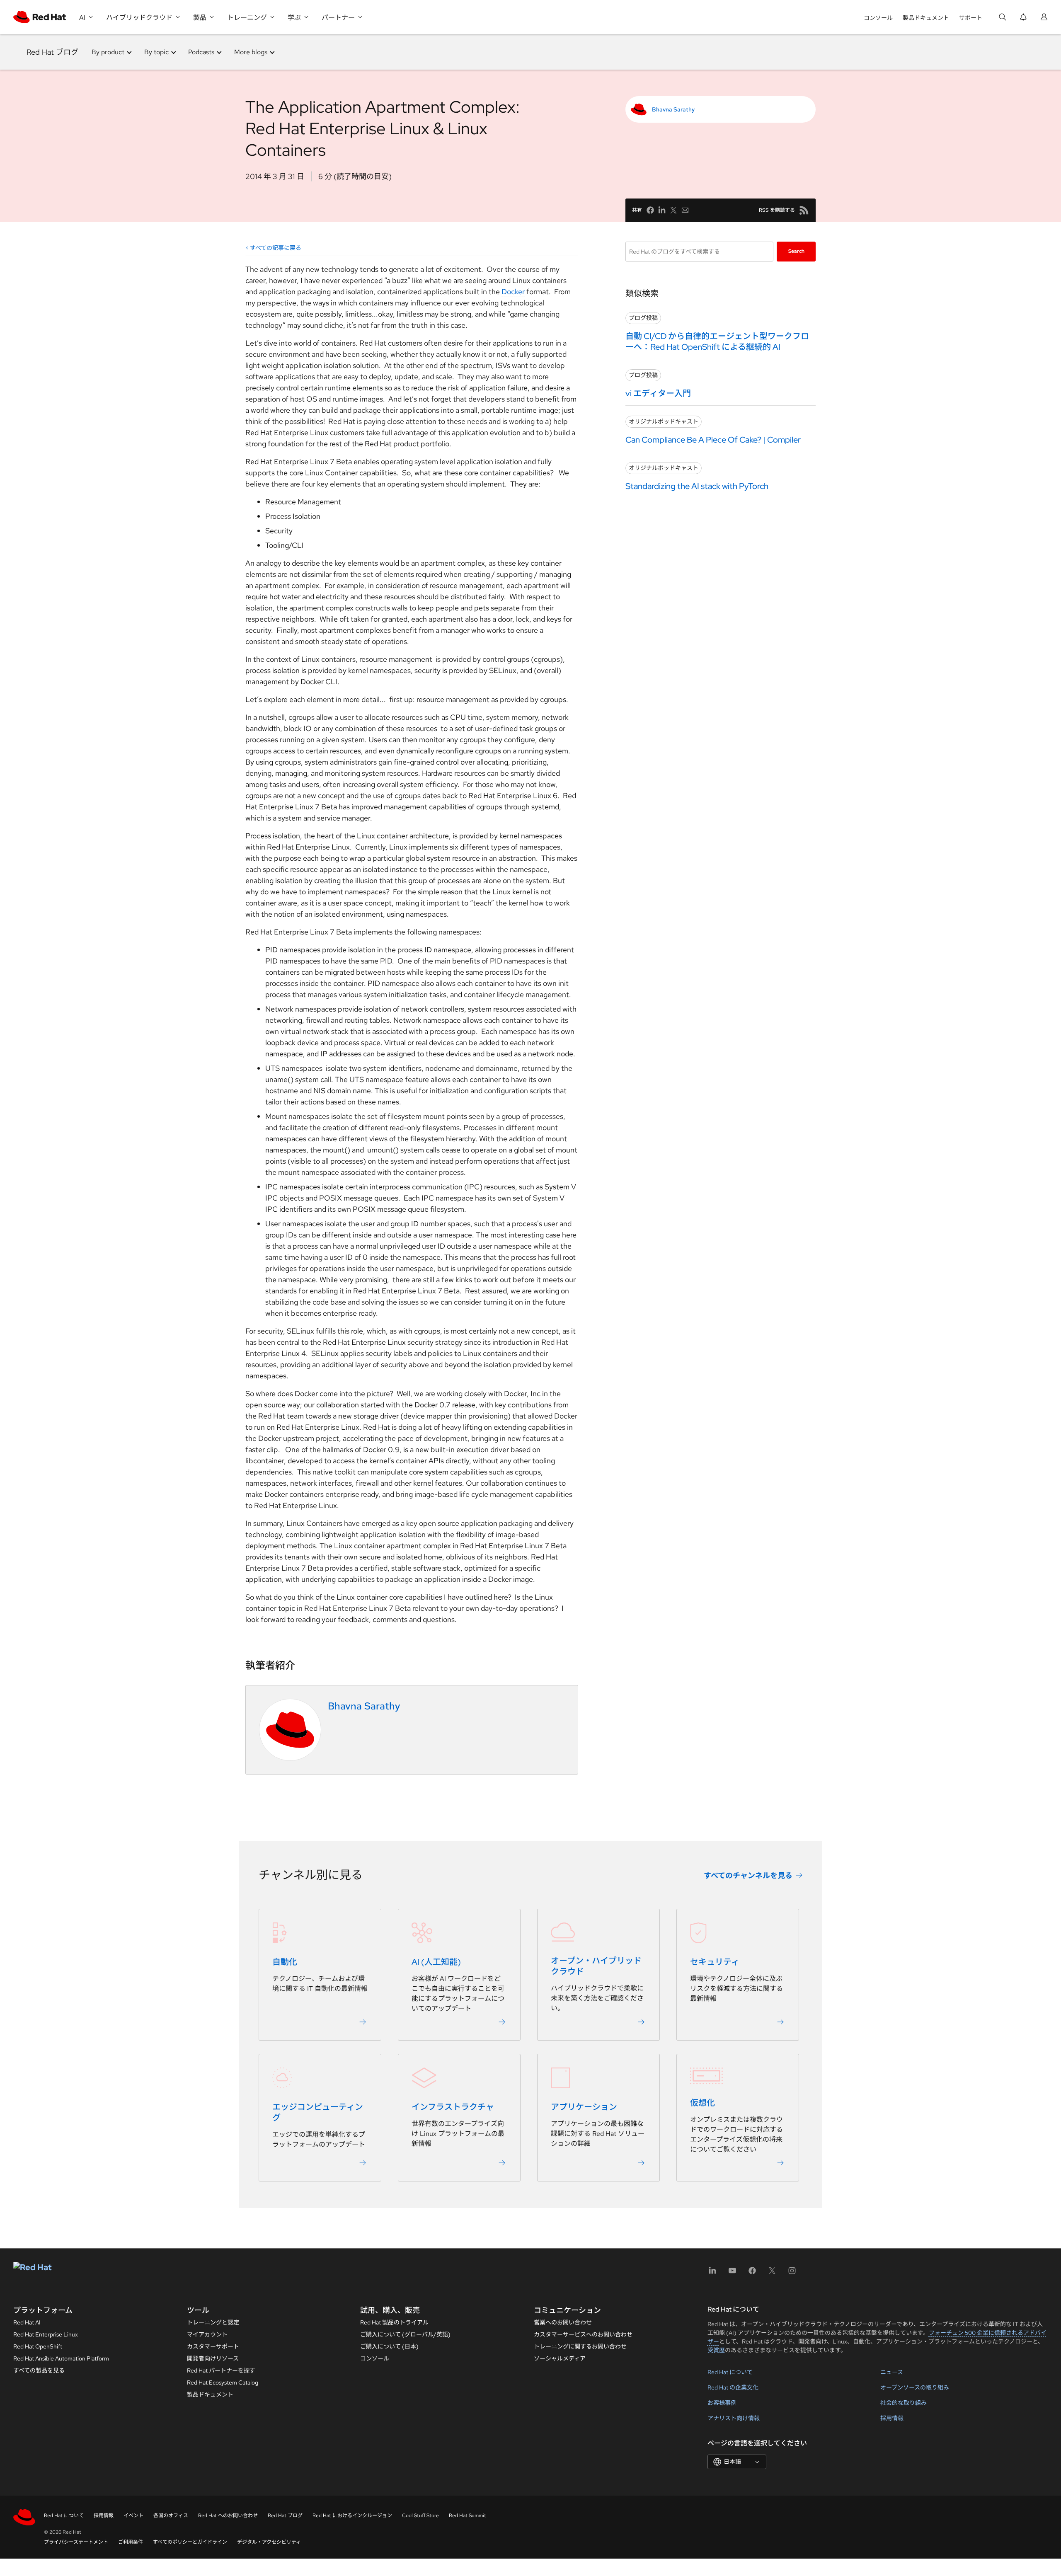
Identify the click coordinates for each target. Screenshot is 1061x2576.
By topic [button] (156, 52)
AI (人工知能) (436, 1962)
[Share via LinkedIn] (662, 210)
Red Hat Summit (468, 2515)
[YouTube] (732, 2273)
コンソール (878, 18)
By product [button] (108, 52)
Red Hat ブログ (52, 52)
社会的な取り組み (904, 2403)
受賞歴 (716, 2350)
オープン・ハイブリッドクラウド (596, 1966)
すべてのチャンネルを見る (748, 1875)
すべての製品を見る (39, 2370)
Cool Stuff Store (420, 2515)
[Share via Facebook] (650, 210)
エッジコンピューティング (318, 2113)
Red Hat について (730, 2372)
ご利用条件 (131, 2542)
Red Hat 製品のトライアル (394, 2322)
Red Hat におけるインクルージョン (352, 2515)
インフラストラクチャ (453, 2107)
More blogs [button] (251, 52)
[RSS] (804, 210)
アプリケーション (584, 2107)
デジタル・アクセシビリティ (269, 2542)
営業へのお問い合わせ (563, 2322)
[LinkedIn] (712, 2273)
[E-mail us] (685, 210)
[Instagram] (792, 2273)
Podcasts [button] (201, 52)
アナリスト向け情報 (734, 2418)
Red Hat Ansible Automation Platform (61, 2358)
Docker (513, 292)
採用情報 (892, 2418)
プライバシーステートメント (76, 2542)
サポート (971, 18)
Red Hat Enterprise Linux (46, 2334)
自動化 (285, 1962)
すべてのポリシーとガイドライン (190, 2542)
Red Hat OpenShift (38, 2346)
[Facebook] (752, 2273)
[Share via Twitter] (673, 210)
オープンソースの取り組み (915, 2387)
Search (796, 251)
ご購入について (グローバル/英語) (405, 2334)
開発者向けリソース (213, 2358)
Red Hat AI (27, 2322)
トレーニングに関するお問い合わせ (580, 2346)
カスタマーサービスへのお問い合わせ (583, 2334)
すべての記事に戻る (276, 248)
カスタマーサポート (213, 2346)
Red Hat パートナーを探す (221, 2370)
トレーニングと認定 (213, 2322)
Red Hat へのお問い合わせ (228, 2515)
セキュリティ (715, 1962)
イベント (133, 2515)
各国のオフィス (171, 2515)
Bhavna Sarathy (673, 109)
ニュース (892, 2372)
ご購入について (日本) (389, 2346)
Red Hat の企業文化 (733, 2387)
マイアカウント (207, 2334)
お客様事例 (722, 2403)
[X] (772, 2273)
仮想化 (702, 2103)
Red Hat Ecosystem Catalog (223, 2382)
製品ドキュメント (926, 18)
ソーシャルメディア (560, 2358)
